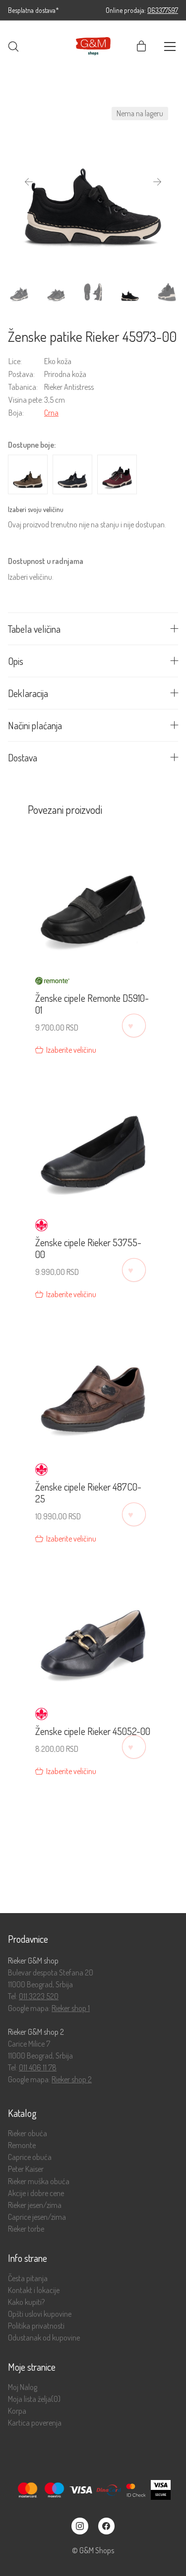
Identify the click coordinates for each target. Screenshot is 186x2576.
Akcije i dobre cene (36, 2193)
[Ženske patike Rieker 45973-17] (72, 474)
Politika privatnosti (36, 2326)
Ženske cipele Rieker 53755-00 (88, 1248)
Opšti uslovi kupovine (40, 2314)
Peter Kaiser (26, 2169)
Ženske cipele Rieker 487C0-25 (88, 1493)
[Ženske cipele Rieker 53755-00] (93, 1140)
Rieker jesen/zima (35, 2205)
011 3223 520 (39, 1996)
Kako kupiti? (26, 2302)
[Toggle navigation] (170, 47)
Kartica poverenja (35, 2423)
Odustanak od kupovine (44, 2338)
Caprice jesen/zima (37, 2217)
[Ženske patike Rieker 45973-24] (28, 474)
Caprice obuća (30, 2157)
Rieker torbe (26, 2229)
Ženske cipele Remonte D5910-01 (92, 1004)
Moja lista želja (34, 2399)
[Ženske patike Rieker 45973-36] (117, 474)
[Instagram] (80, 2526)
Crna (51, 413)
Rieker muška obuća (39, 2181)
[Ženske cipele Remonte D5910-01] (93, 896)
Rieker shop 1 (71, 2008)
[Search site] (13, 47)
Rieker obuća (28, 2133)
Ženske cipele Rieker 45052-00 (93, 1731)
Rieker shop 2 (72, 2079)
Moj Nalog (23, 2387)
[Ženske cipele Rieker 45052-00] (93, 1629)
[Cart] (141, 47)
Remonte (22, 2145)
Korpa (17, 2411)
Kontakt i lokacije (34, 2290)
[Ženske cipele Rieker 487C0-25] (93, 1384)
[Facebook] (107, 2526)
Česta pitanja (28, 2278)
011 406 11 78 (38, 2067)
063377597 (163, 10)
